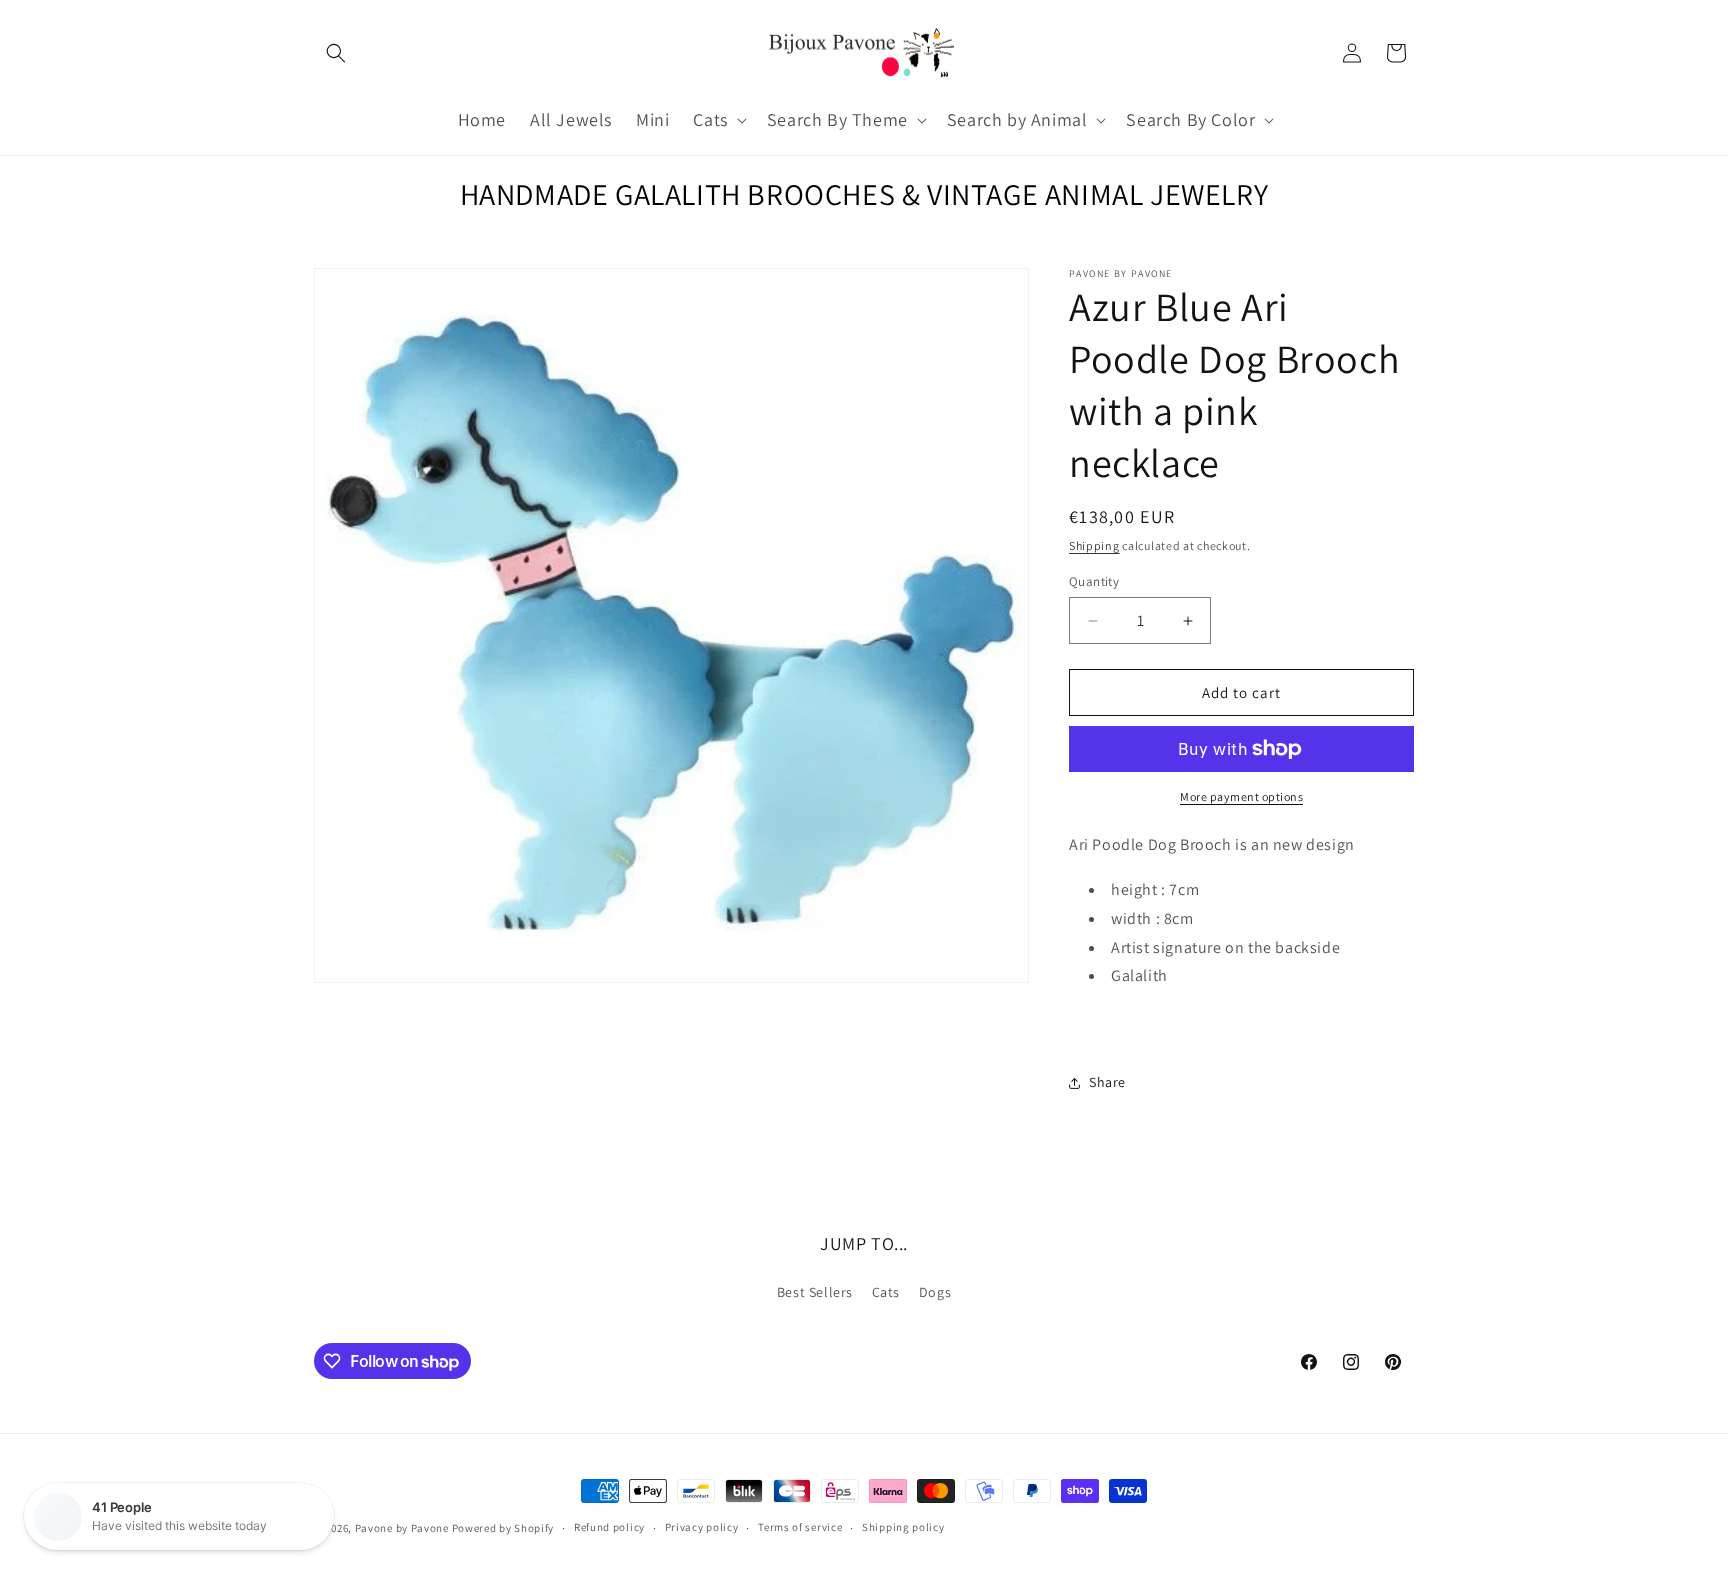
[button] (336, 53)
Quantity (1094, 581)
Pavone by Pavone (402, 1528)
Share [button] (1107, 1082)
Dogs (935, 1292)
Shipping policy (903, 1527)
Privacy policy (702, 1527)
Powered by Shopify (503, 1528)
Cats (886, 1292)
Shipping (1094, 545)
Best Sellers (815, 1292)
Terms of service (800, 1527)
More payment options (1241, 796)
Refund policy (609, 1527)
